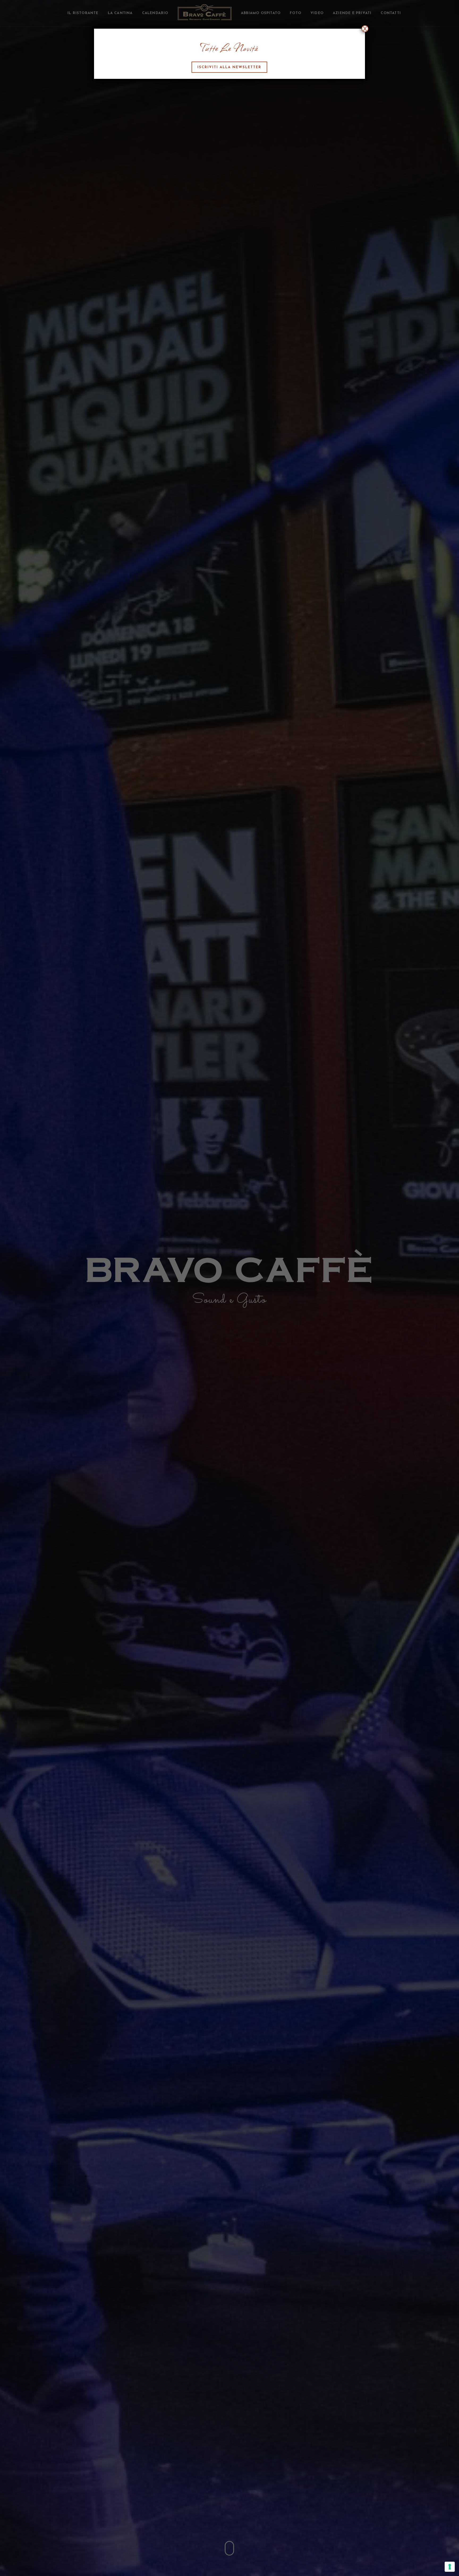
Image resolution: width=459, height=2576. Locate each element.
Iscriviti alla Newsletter (229, 67)
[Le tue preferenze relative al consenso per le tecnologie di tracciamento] (450, 2567)
